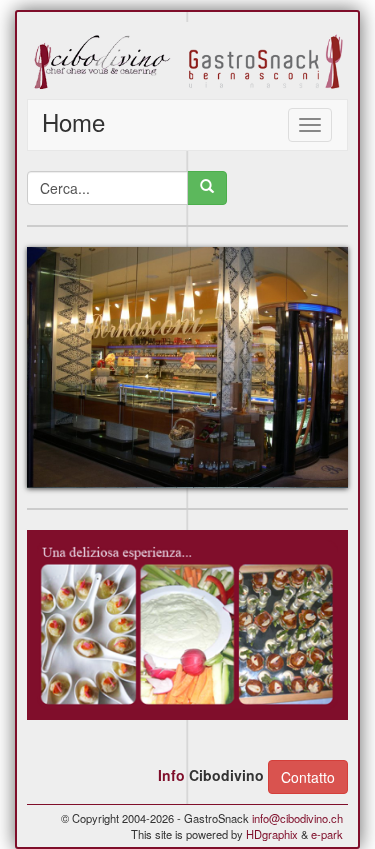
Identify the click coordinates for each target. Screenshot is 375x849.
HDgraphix (272, 834)
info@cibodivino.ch (297, 818)
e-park (327, 834)
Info (171, 775)
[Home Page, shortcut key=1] (187, 60)
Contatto (308, 777)
